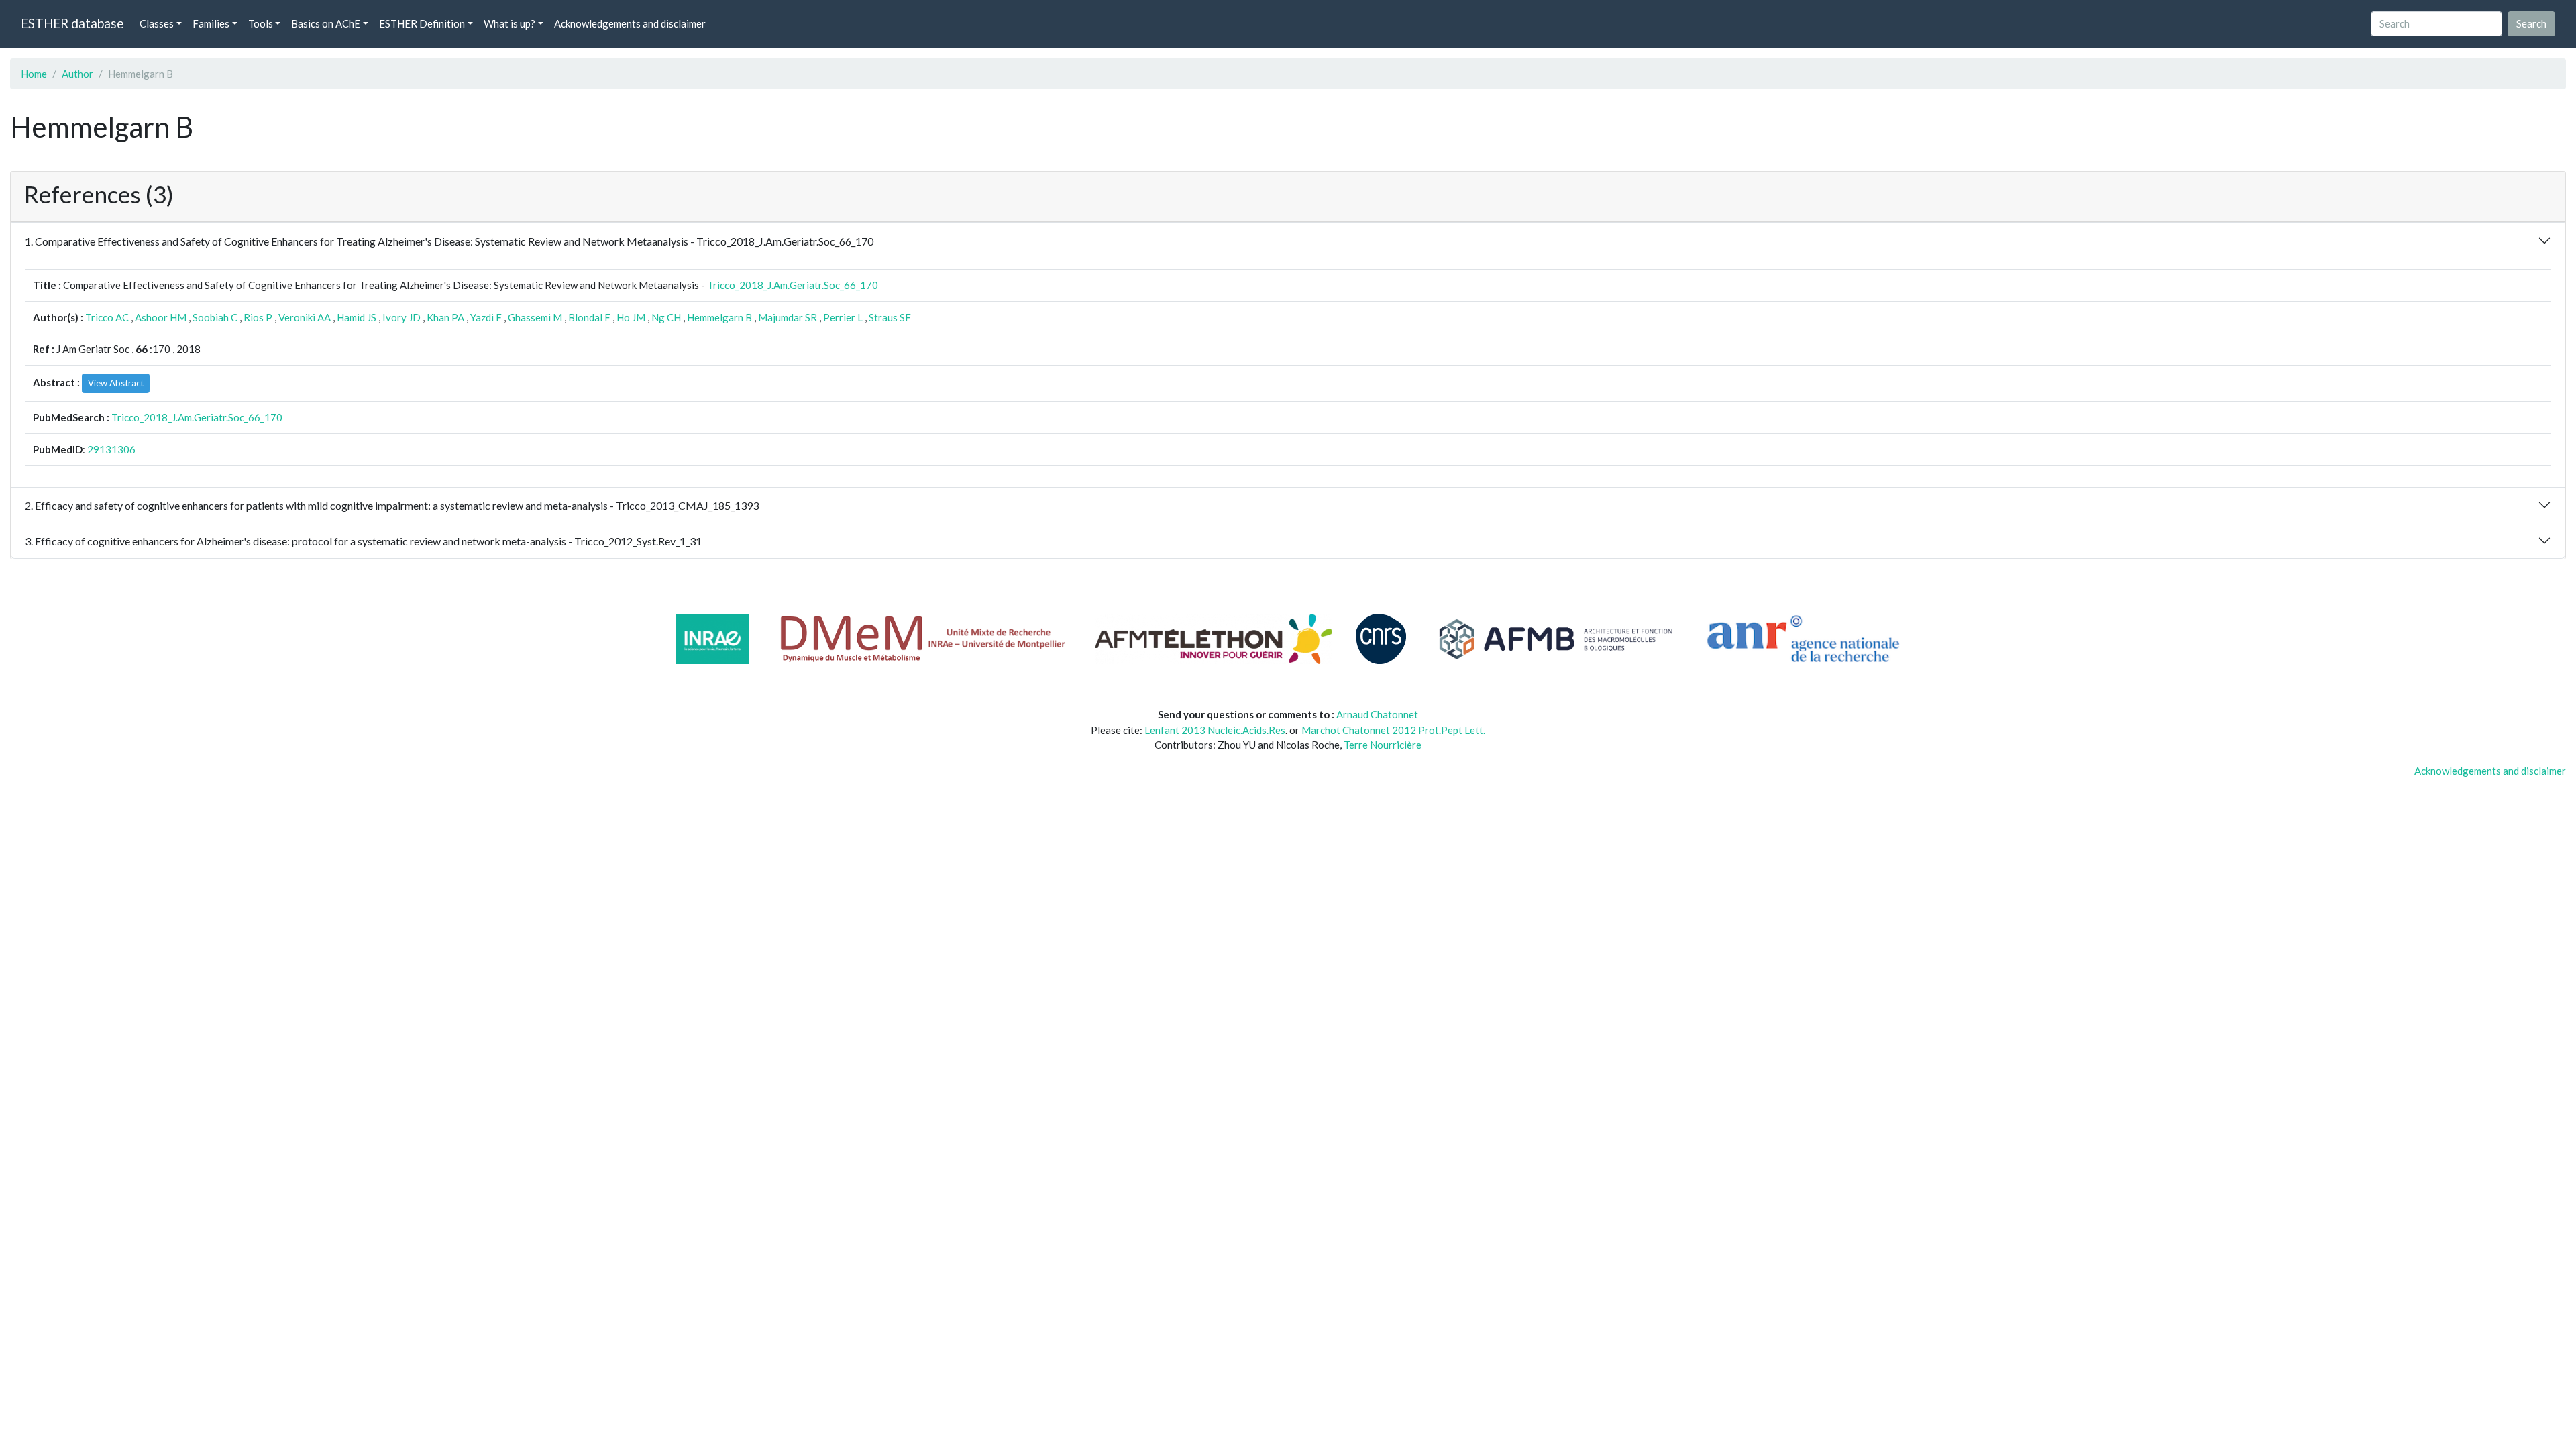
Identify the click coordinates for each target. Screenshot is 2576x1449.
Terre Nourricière (1383, 745)
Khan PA (445, 317)
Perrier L (843, 317)
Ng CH (666, 317)
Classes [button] (157, 23)
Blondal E (589, 317)
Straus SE (890, 317)
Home (34, 74)
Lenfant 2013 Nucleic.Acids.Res (1215, 730)
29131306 (111, 449)
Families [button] (211, 23)
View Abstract (116, 383)
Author (77, 74)
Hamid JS (357, 317)
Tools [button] (261, 23)
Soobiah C (215, 317)
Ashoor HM (161, 317)
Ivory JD (401, 317)
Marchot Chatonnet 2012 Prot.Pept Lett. (1393, 730)
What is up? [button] (509, 23)
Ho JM (631, 317)
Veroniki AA (305, 317)
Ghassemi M (535, 317)
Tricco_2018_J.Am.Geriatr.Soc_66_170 (793, 285)
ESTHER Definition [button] (422, 23)
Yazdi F (486, 317)
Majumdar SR (788, 317)
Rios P (258, 317)
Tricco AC (107, 317)
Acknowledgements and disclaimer (630, 23)
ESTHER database (72, 23)
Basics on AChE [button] (326, 23)
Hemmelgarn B (719, 317)
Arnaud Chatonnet (1377, 714)
